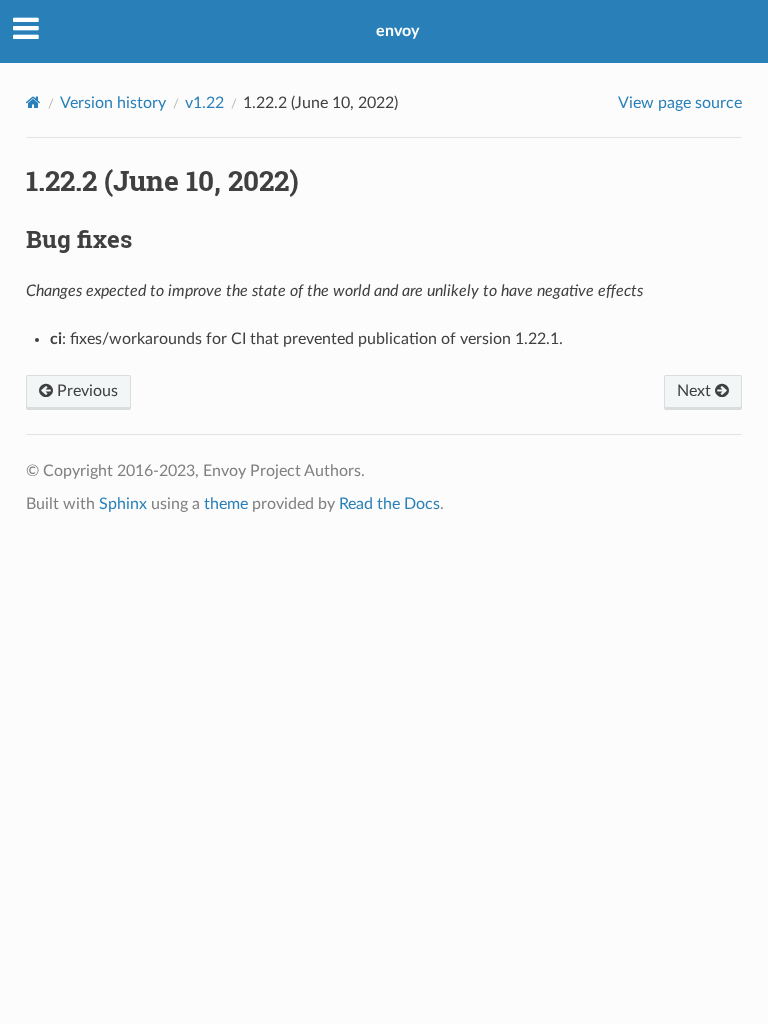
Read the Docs (389, 504)
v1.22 (204, 103)
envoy (397, 31)
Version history (113, 103)
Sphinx (123, 504)
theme (226, 504)
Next (696, 391)
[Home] (33, 102)
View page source (680, 103)
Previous (85, 391)
